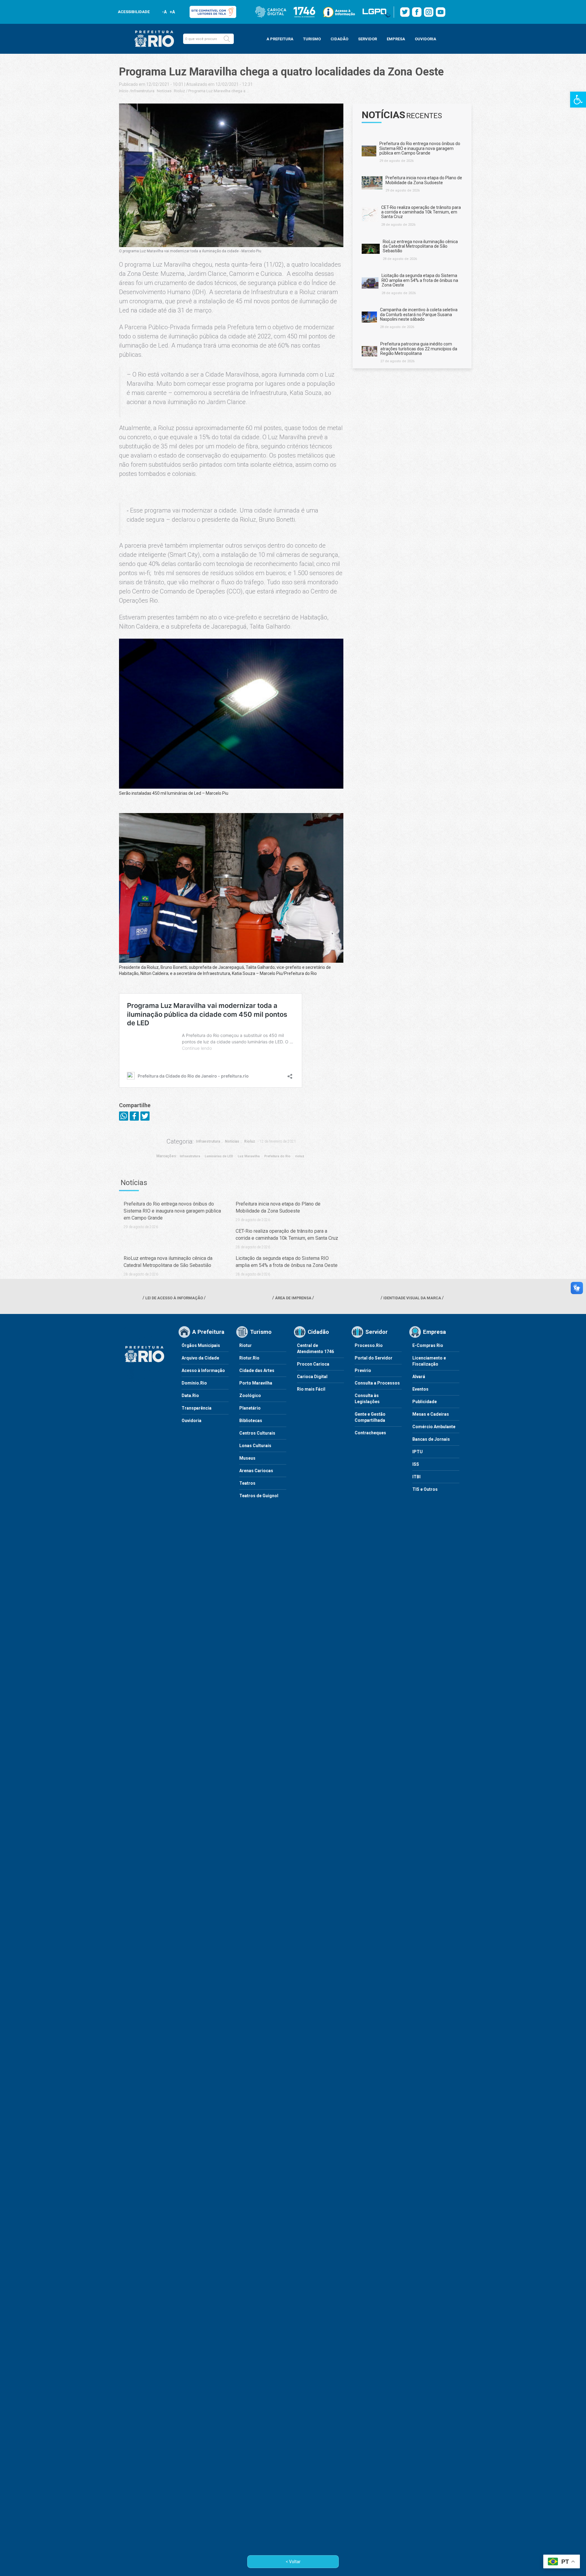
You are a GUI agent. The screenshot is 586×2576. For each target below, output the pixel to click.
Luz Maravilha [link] (249, 1156)
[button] (227, 39)
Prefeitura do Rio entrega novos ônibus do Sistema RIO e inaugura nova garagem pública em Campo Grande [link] (172, 1211)
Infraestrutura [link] (143, 91)
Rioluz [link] (179, 91)
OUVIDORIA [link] (425, 39)
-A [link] (164, 12)
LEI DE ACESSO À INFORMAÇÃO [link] (174, 1298)
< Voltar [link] (293, 2562)
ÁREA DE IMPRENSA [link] (293, 1298)
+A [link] (172, 12)
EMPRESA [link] (396, 39)
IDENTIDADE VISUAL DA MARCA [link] (412, 1298)
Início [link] (124, 91)
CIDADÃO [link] (339, 39)
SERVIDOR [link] (367, 39)
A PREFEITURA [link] (280, 39)
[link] (578, 100)
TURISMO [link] (312, 39)
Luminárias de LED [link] (219, 1156)
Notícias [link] (164, 91)
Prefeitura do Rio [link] (277, 1156)
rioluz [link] (300, 1156)
